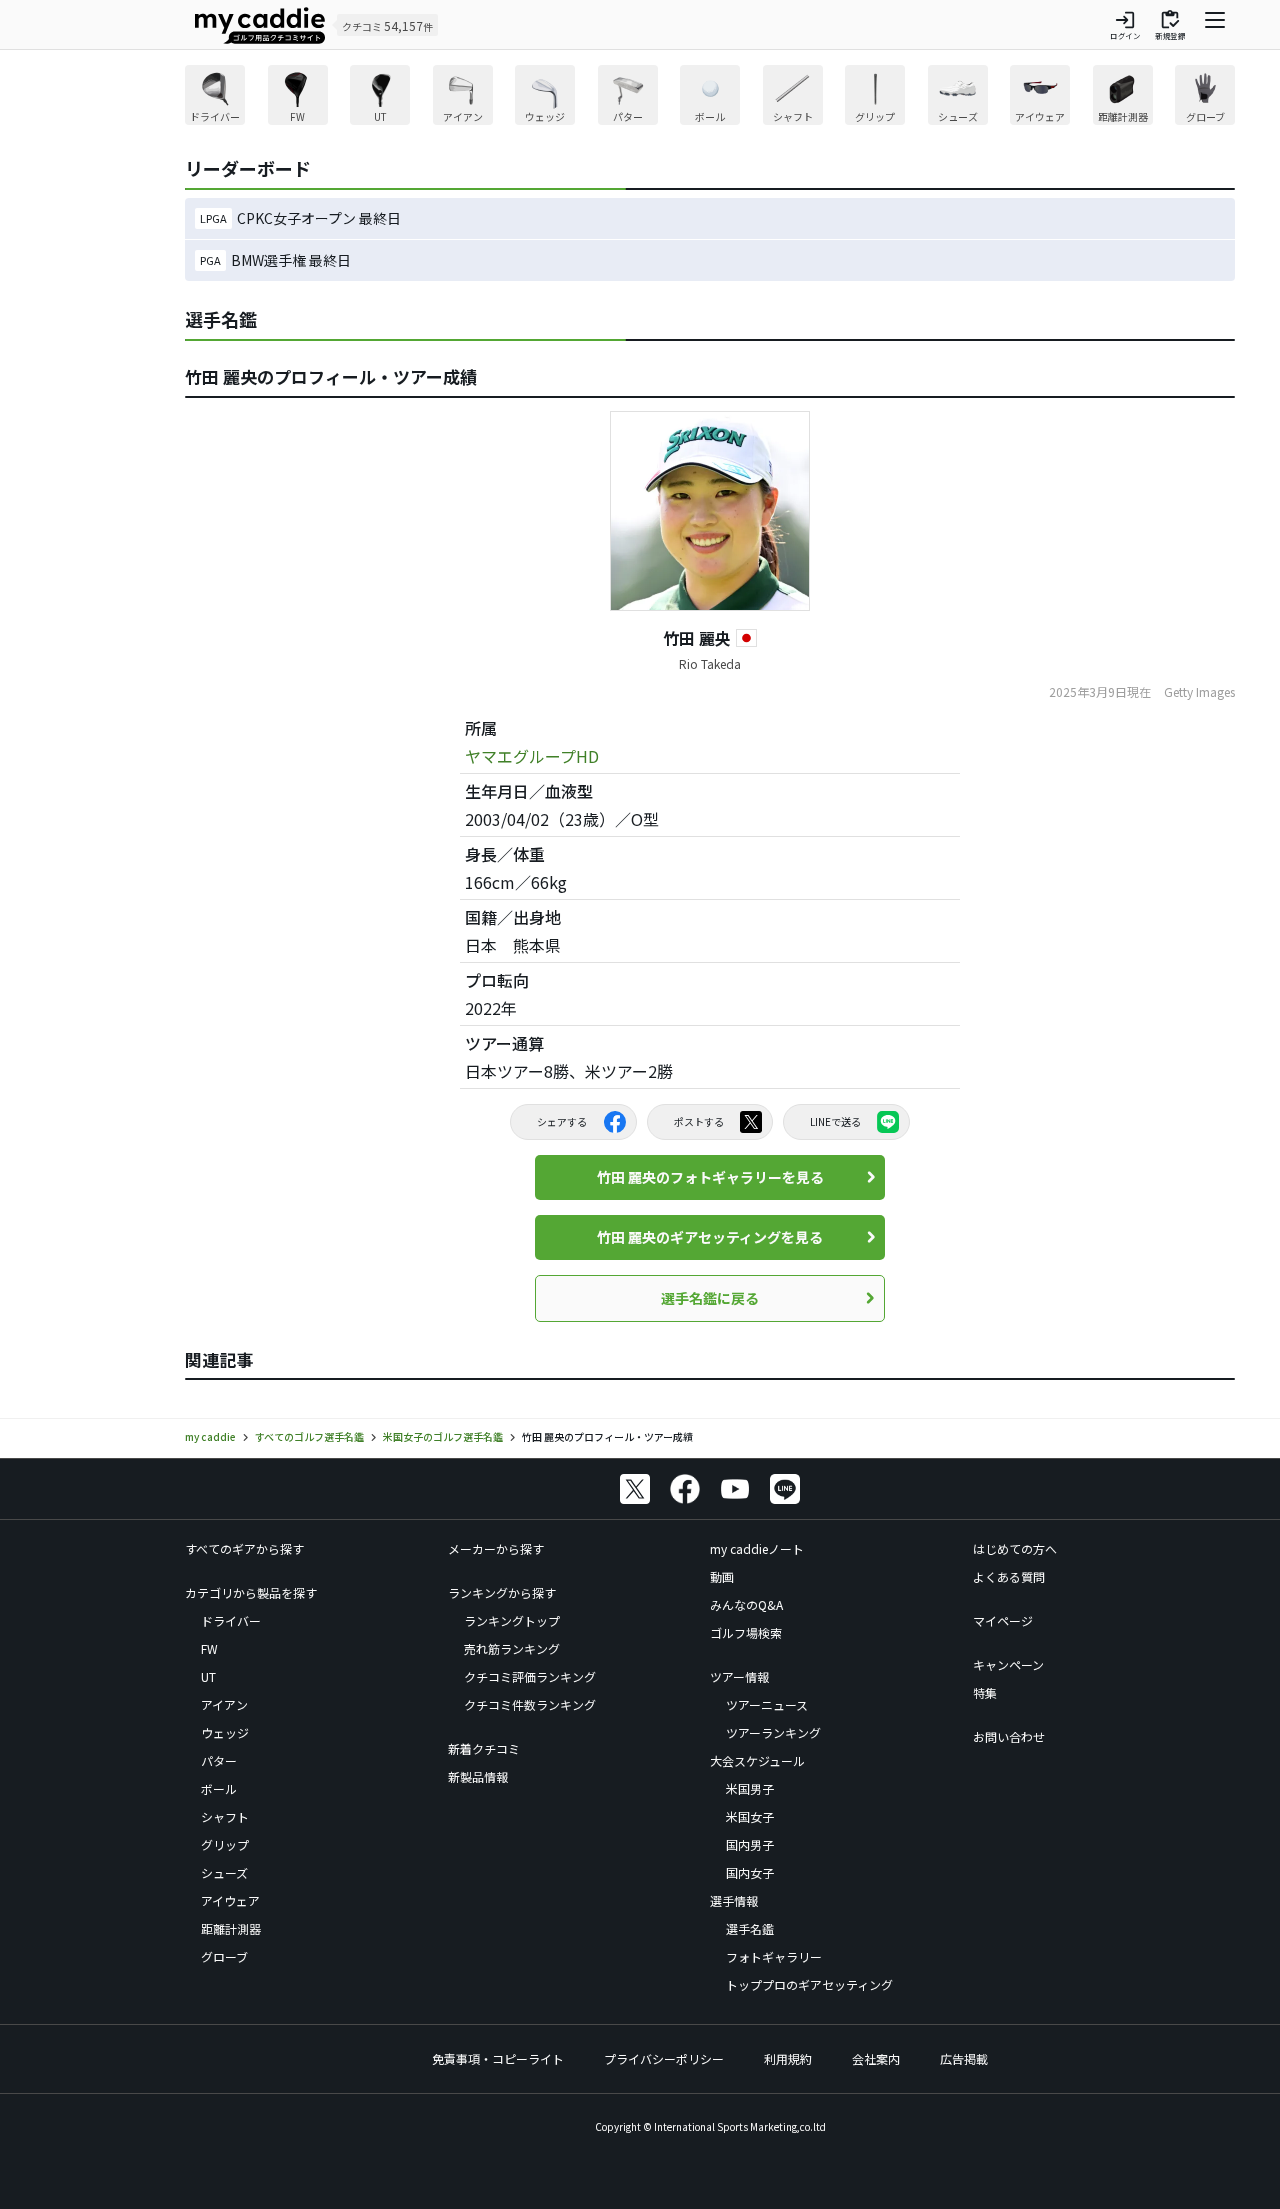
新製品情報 (478, 1776)
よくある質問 (1009, 1576)
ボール (219, 1788)
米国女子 (750, 1816)
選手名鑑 (750, 1928)
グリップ (225, 1844)
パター (219, 1760)
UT (208, 1676)
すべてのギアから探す (244, 1548)
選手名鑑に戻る (710, 1298)
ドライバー (231, 1620)
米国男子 (750, 1788)
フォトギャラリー (774, 1956)
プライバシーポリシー (664, 2058)
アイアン (224, 1704)
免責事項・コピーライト (498, 2058)
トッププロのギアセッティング (809, 1984)
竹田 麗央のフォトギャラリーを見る (710, 1177)
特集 (985, 1692)
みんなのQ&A (746, 1604)
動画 (722, 1576)
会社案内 (876, 2058)
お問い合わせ (1009, 1736)
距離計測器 (231, 1928)
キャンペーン (1008, 1664)
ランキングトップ (512, 1620)
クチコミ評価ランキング (530, 1676)
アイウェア (230, 1900)
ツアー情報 (739, 1676)
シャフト (225, 1816)
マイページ (1003, 1620)
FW (209, 1648)
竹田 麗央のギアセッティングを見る (710, 1237)
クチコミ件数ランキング (530, 1704)
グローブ (224, 1956)
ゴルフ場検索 (746, 1632)
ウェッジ (225, 1732)
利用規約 (788, 2058)
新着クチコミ (484, 1748)
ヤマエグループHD (532, 756)
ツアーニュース (767, 1704)
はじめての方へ (1015, 1548)
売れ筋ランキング (512, 1648)
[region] (710, 97)
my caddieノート (757, 1548)
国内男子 (750, 1844)
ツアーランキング (773, 1732)
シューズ (224, 1872)
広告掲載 (964, 2058)
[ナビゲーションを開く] (1215, 25)
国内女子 (750, 1872)
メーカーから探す (496, 1548)
